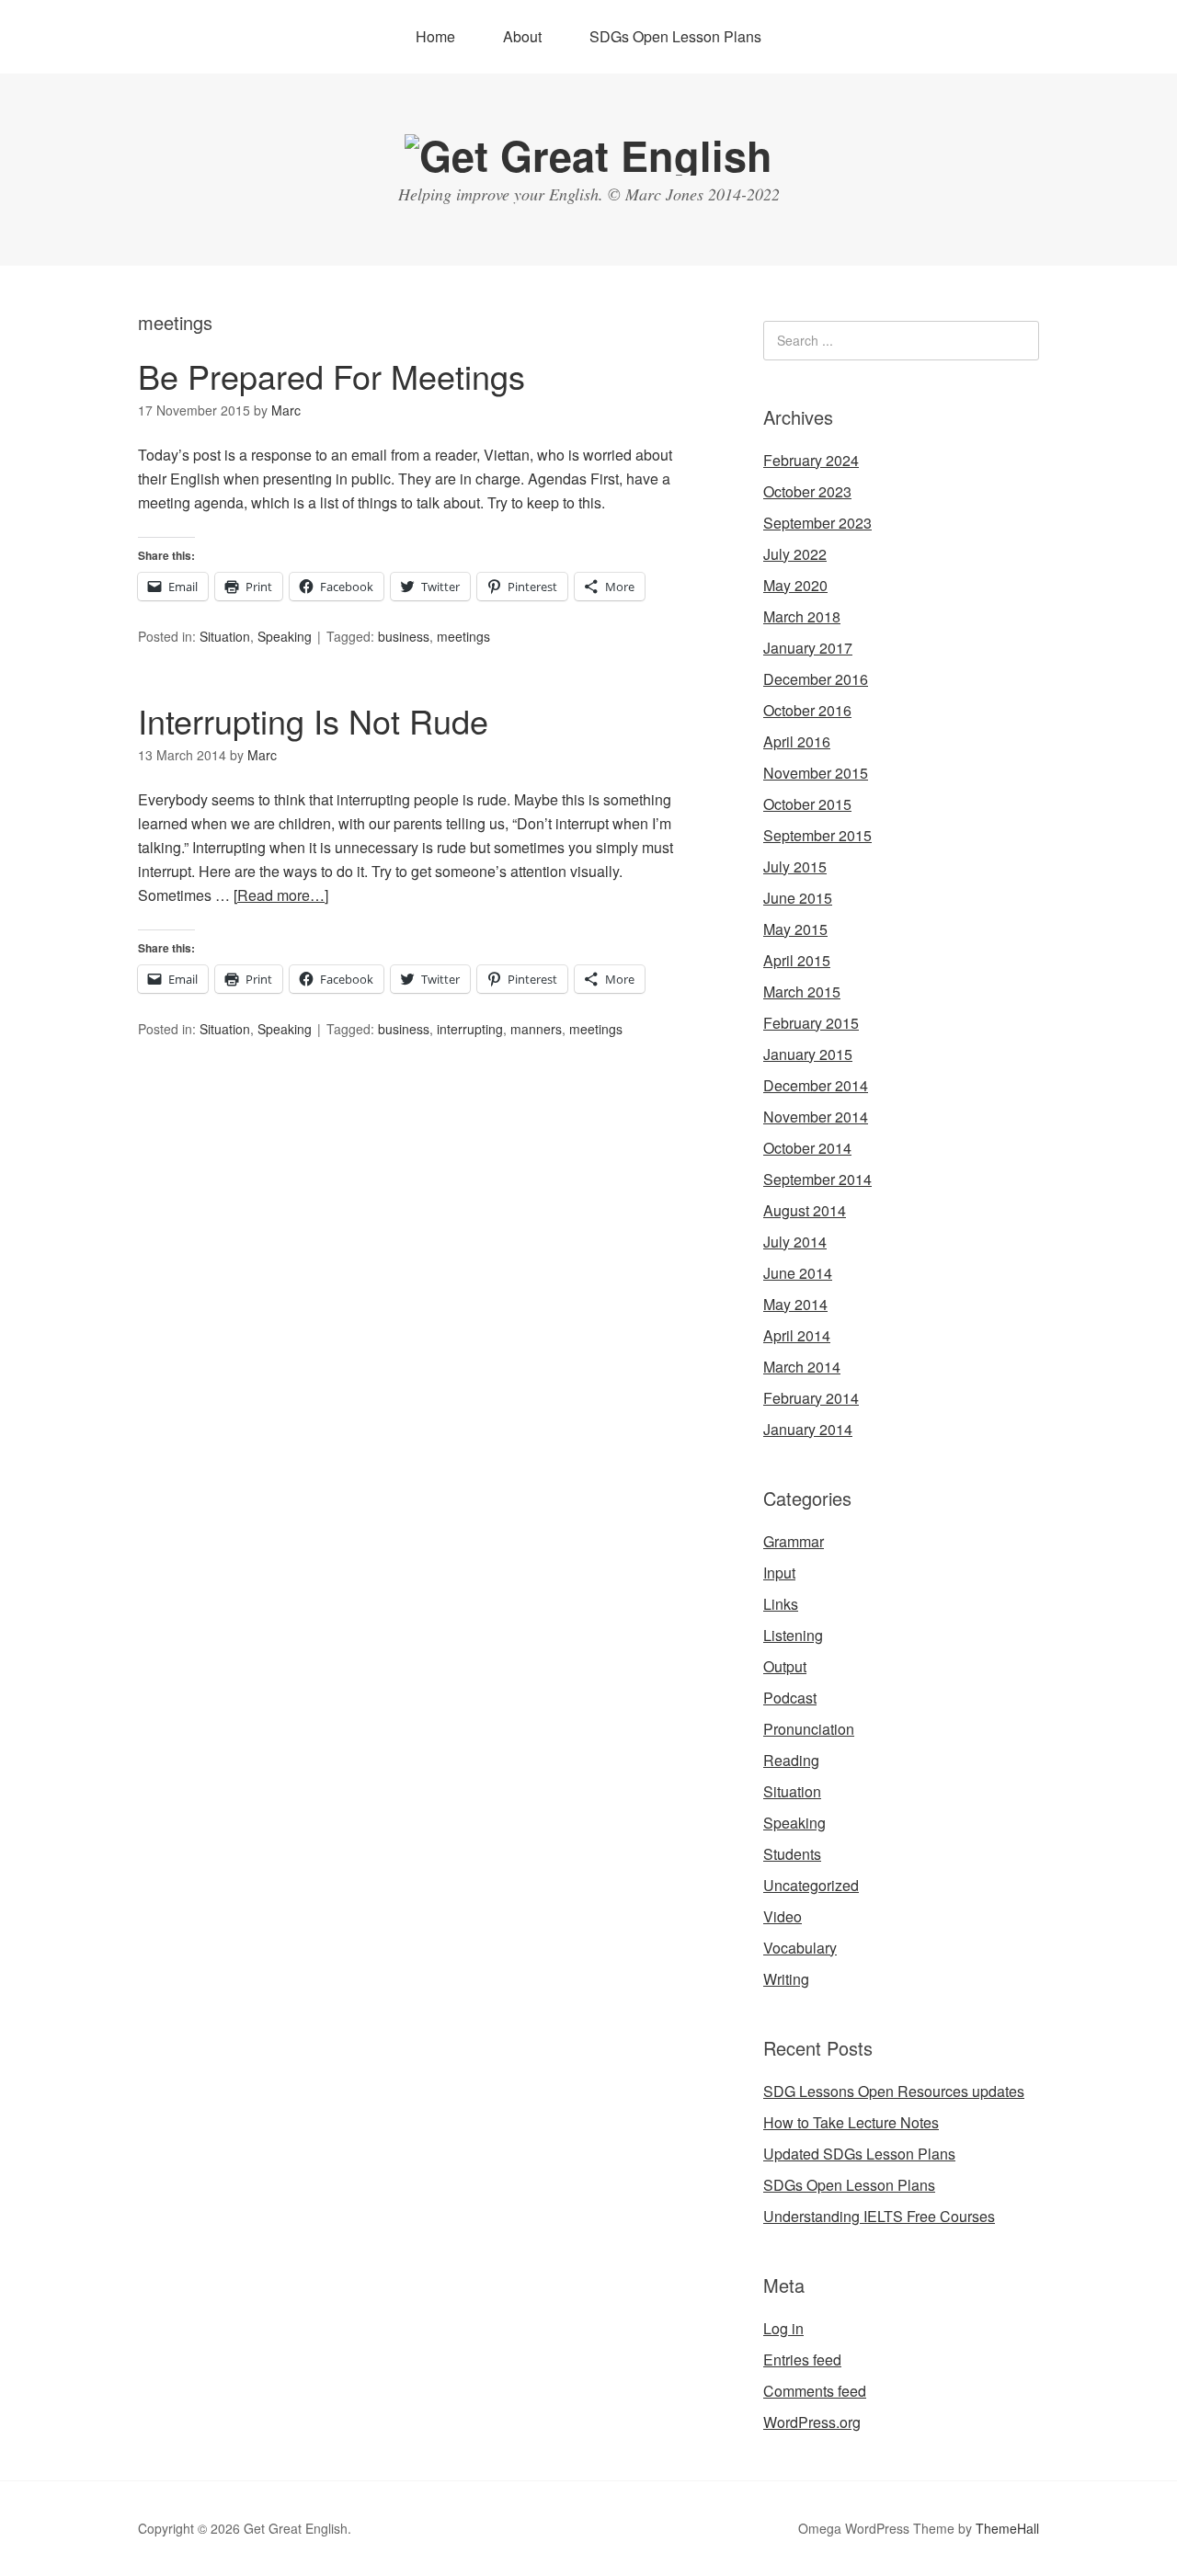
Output (785, 1666)
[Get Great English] (588, 155)
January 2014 (808, 1429)
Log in (783, 2328)
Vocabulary (800, 1948)
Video (783, 1916)
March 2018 (802, 616)
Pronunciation (809, 1729)
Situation (225, 636)
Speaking (285, 636)
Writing (786, 1979)
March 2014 (802, 1367)
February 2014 (811, 1398)
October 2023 (807, 491)
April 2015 (797, 960)
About (522, 36)
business (404, 636)
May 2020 (795, 585)
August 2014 (805, 1210)
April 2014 (797, 1335)
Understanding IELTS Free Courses (879, 2216)
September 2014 (817, 1179)
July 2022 (795, 554)
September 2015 (817, 835)
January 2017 (808, 648)
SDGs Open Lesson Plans (675, 36)
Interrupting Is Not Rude (313, 720)
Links (781, 1604)
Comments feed (815, 2391)
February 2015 (811, 1023)
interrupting (470, 1029)
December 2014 (816, 1085)
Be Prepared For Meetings (331, 376)
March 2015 (802, 992)
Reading (791, 1760)
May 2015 (795, 929)
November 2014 (816, 1117)
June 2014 (798, 1273)
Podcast (790, 1698)
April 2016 (797, 741)
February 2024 (811, 460)
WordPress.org (812, 2422)
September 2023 (817, 523)
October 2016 (807, 710)
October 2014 (807, 1148)
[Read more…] (281, 895)
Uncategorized (811, 1885)
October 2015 (807, 804)
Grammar (794, 1541)
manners (536, 1029)
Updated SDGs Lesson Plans (859, 2154)
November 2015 (816, 773)
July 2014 (795, 1242)
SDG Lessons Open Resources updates (894, 2091)
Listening (793, 1635)
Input (779, 1573)
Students (792, 1854)
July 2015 (795, 866)
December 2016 (816, 679)
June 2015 (798, 898)
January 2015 (808, 1054)
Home (435, 36)
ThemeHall (1007, 2528)
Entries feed (802, 2359)
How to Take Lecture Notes (851, 2122)
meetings (463, 636)
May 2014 (795, 1304)
